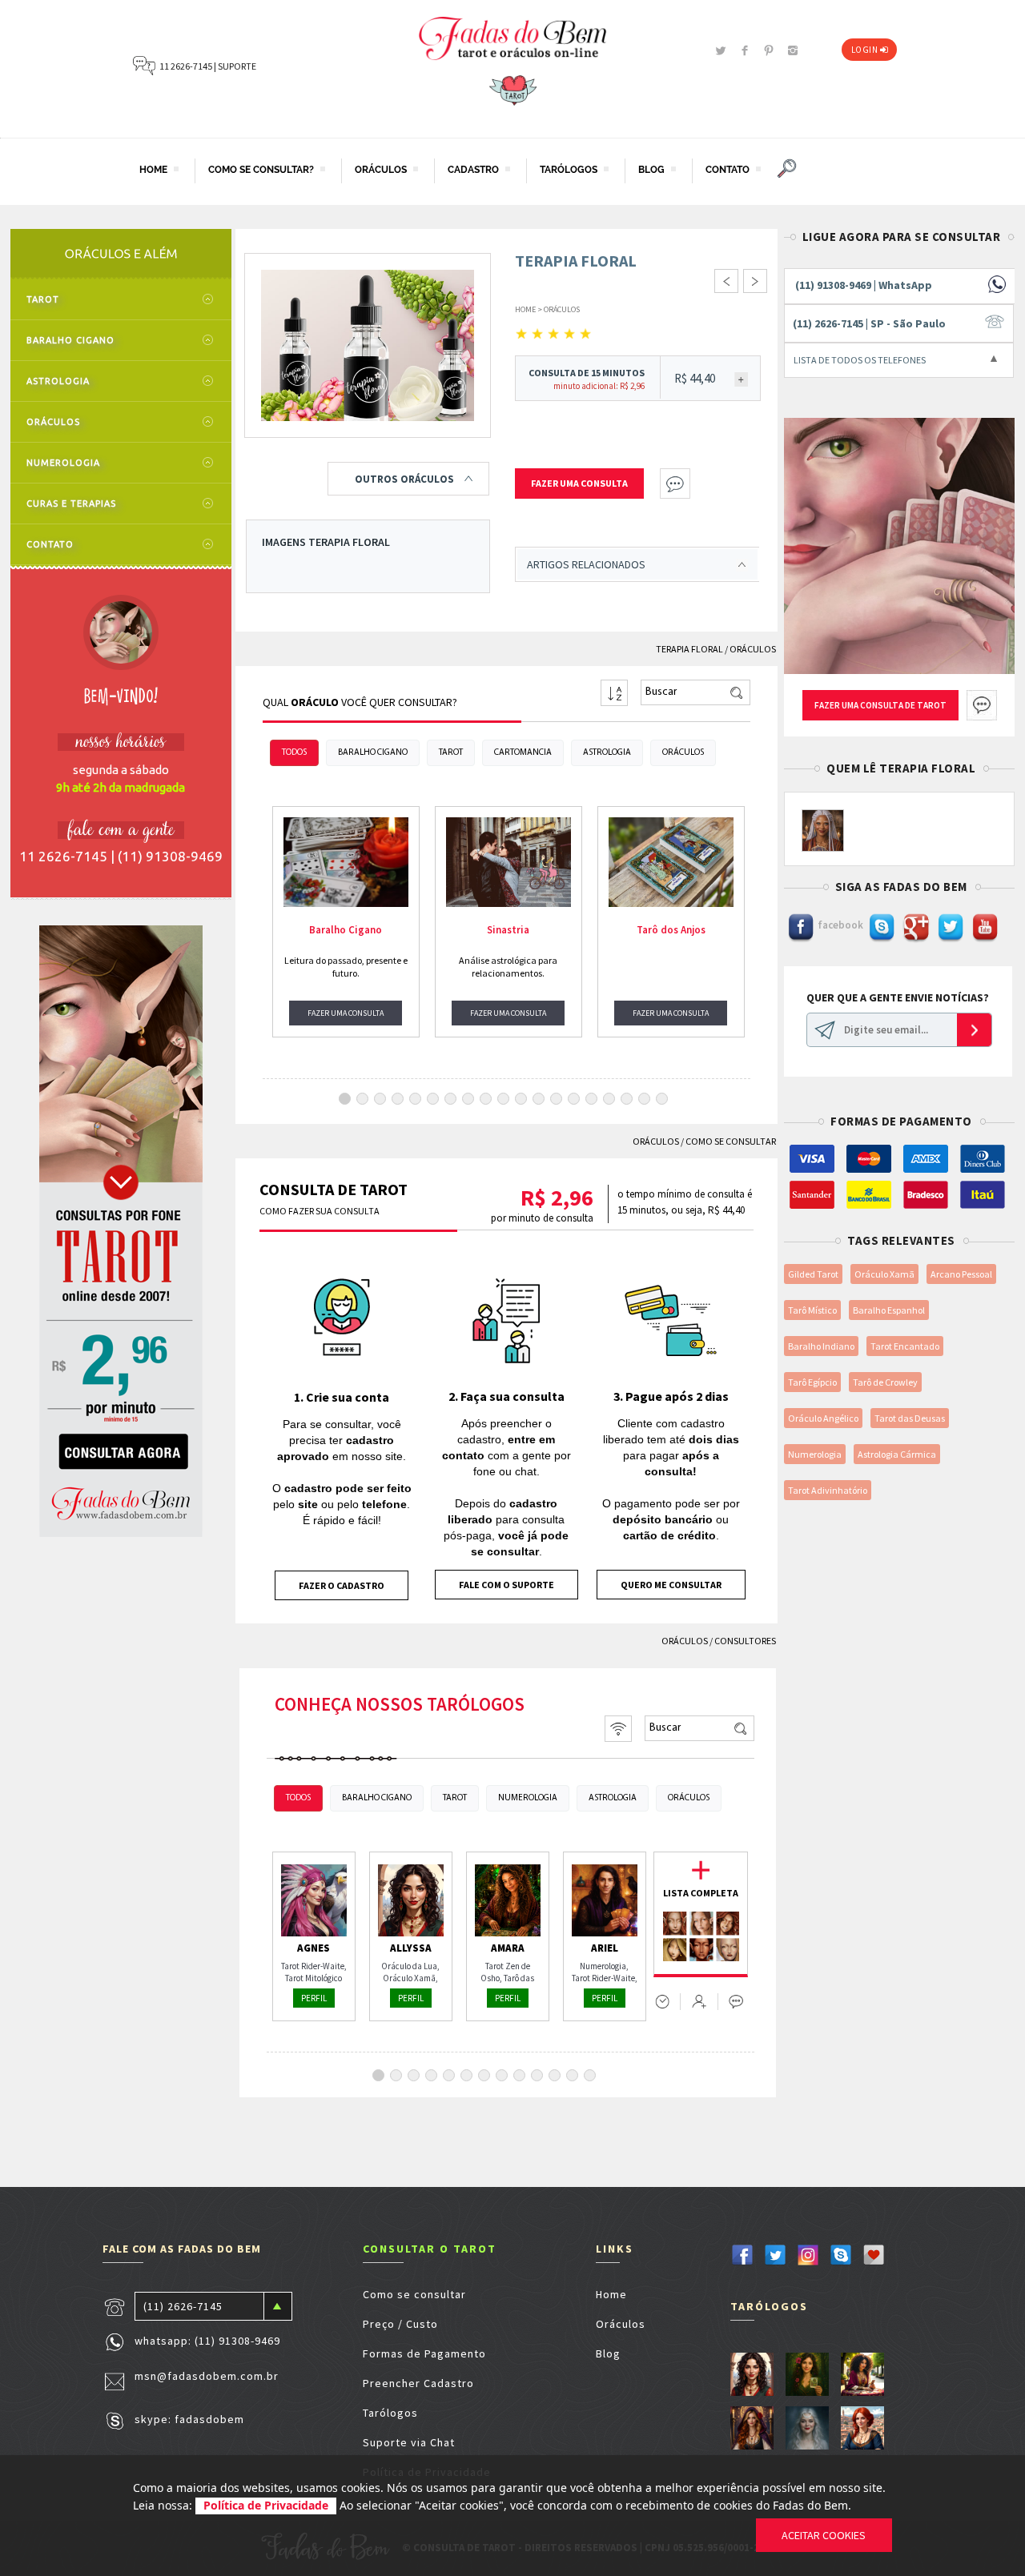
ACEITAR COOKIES (824, 2535)
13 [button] (558, 1098)
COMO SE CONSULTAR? (261, 171)
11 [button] (523, 1098)
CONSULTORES (745, 1641)
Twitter (721, 50)
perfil (314, 1998)
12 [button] (541, 1098)
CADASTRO (473, 171)
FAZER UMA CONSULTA (346, 1013)
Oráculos (621, 2324)
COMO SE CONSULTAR (731, 1141)
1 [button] (346, 1098)
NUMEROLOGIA (63, 463)
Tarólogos (390, 2413)
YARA (861, 2375)
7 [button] (451, 1098)
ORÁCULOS (380, 171)
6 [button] (434, 1098)
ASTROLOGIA (58, 381)
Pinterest (769, 50)
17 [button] (629, 1098)
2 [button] (363, 1098)
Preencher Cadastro (418, 2383)
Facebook (745, 50)
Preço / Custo (400, 2324)
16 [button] (611, 1098)
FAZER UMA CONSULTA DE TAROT (880, 705)
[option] (346, 922)
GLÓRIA (751, 2429)
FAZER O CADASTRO (342, 1585)
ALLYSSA (751, 2375)
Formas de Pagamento (424, 2353)
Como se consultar (414, 2294)
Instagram (793, 50)
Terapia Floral (689, 649)
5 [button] (416, 1098)
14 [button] (576, 1098)
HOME (153, 171)
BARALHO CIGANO (70, 340)
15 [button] (593, 1098)
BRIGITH (823, 833)
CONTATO (727, 171)
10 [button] (505, 1098)
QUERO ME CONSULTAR (671, 1585)
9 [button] (486, 1098)
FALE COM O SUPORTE (506, 1585)
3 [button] (381, 1098)
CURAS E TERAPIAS (71, 504)
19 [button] (664, 1098)
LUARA (806, 2429)
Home (611, 2294)
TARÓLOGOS (568, 171)
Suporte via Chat (409, 2442)
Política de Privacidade (266, 2505)
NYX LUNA (806, 2375)
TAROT (43, 299)
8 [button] (469, 1098)
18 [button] (646, 1098)
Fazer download (640, 2383)
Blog (608, 2353)
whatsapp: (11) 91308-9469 (207, 2340)
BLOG (651, 171)
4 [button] (398, 1098)
